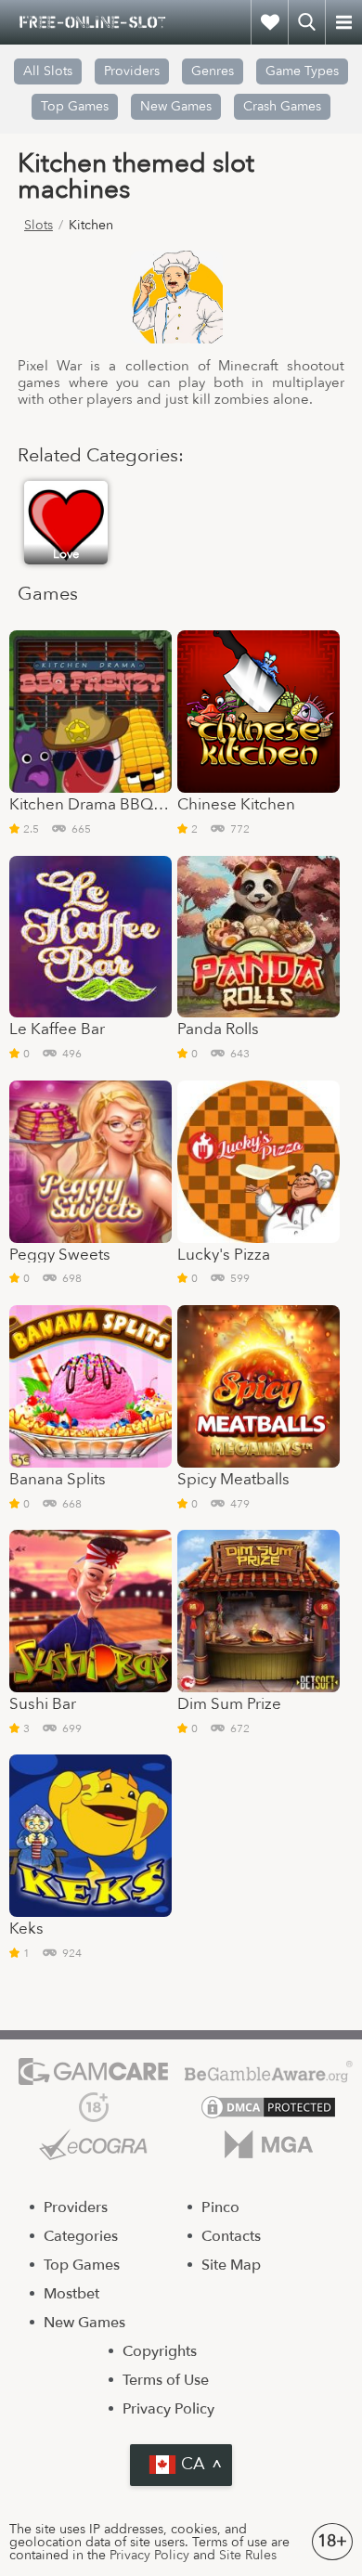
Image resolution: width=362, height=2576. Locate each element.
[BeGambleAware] (269, 2071)
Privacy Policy (168, 2409)
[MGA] (269, 2144)
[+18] (93, 2107)
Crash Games (282, 106)
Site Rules (248, 2555)
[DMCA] (269, 2107)
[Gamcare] (93, 2071)
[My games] (269, 22)
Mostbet (71, 2294)
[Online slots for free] (93, 22)
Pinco (220, 2207)
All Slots (48, 71)
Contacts (231, 2236)
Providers (76, 2207)
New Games (176, 106)
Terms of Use (166, 2380)
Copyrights (160, 2351)
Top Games (75, 106)
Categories (81, 2236)
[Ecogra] (93, 2144)
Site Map (231, 2265)
